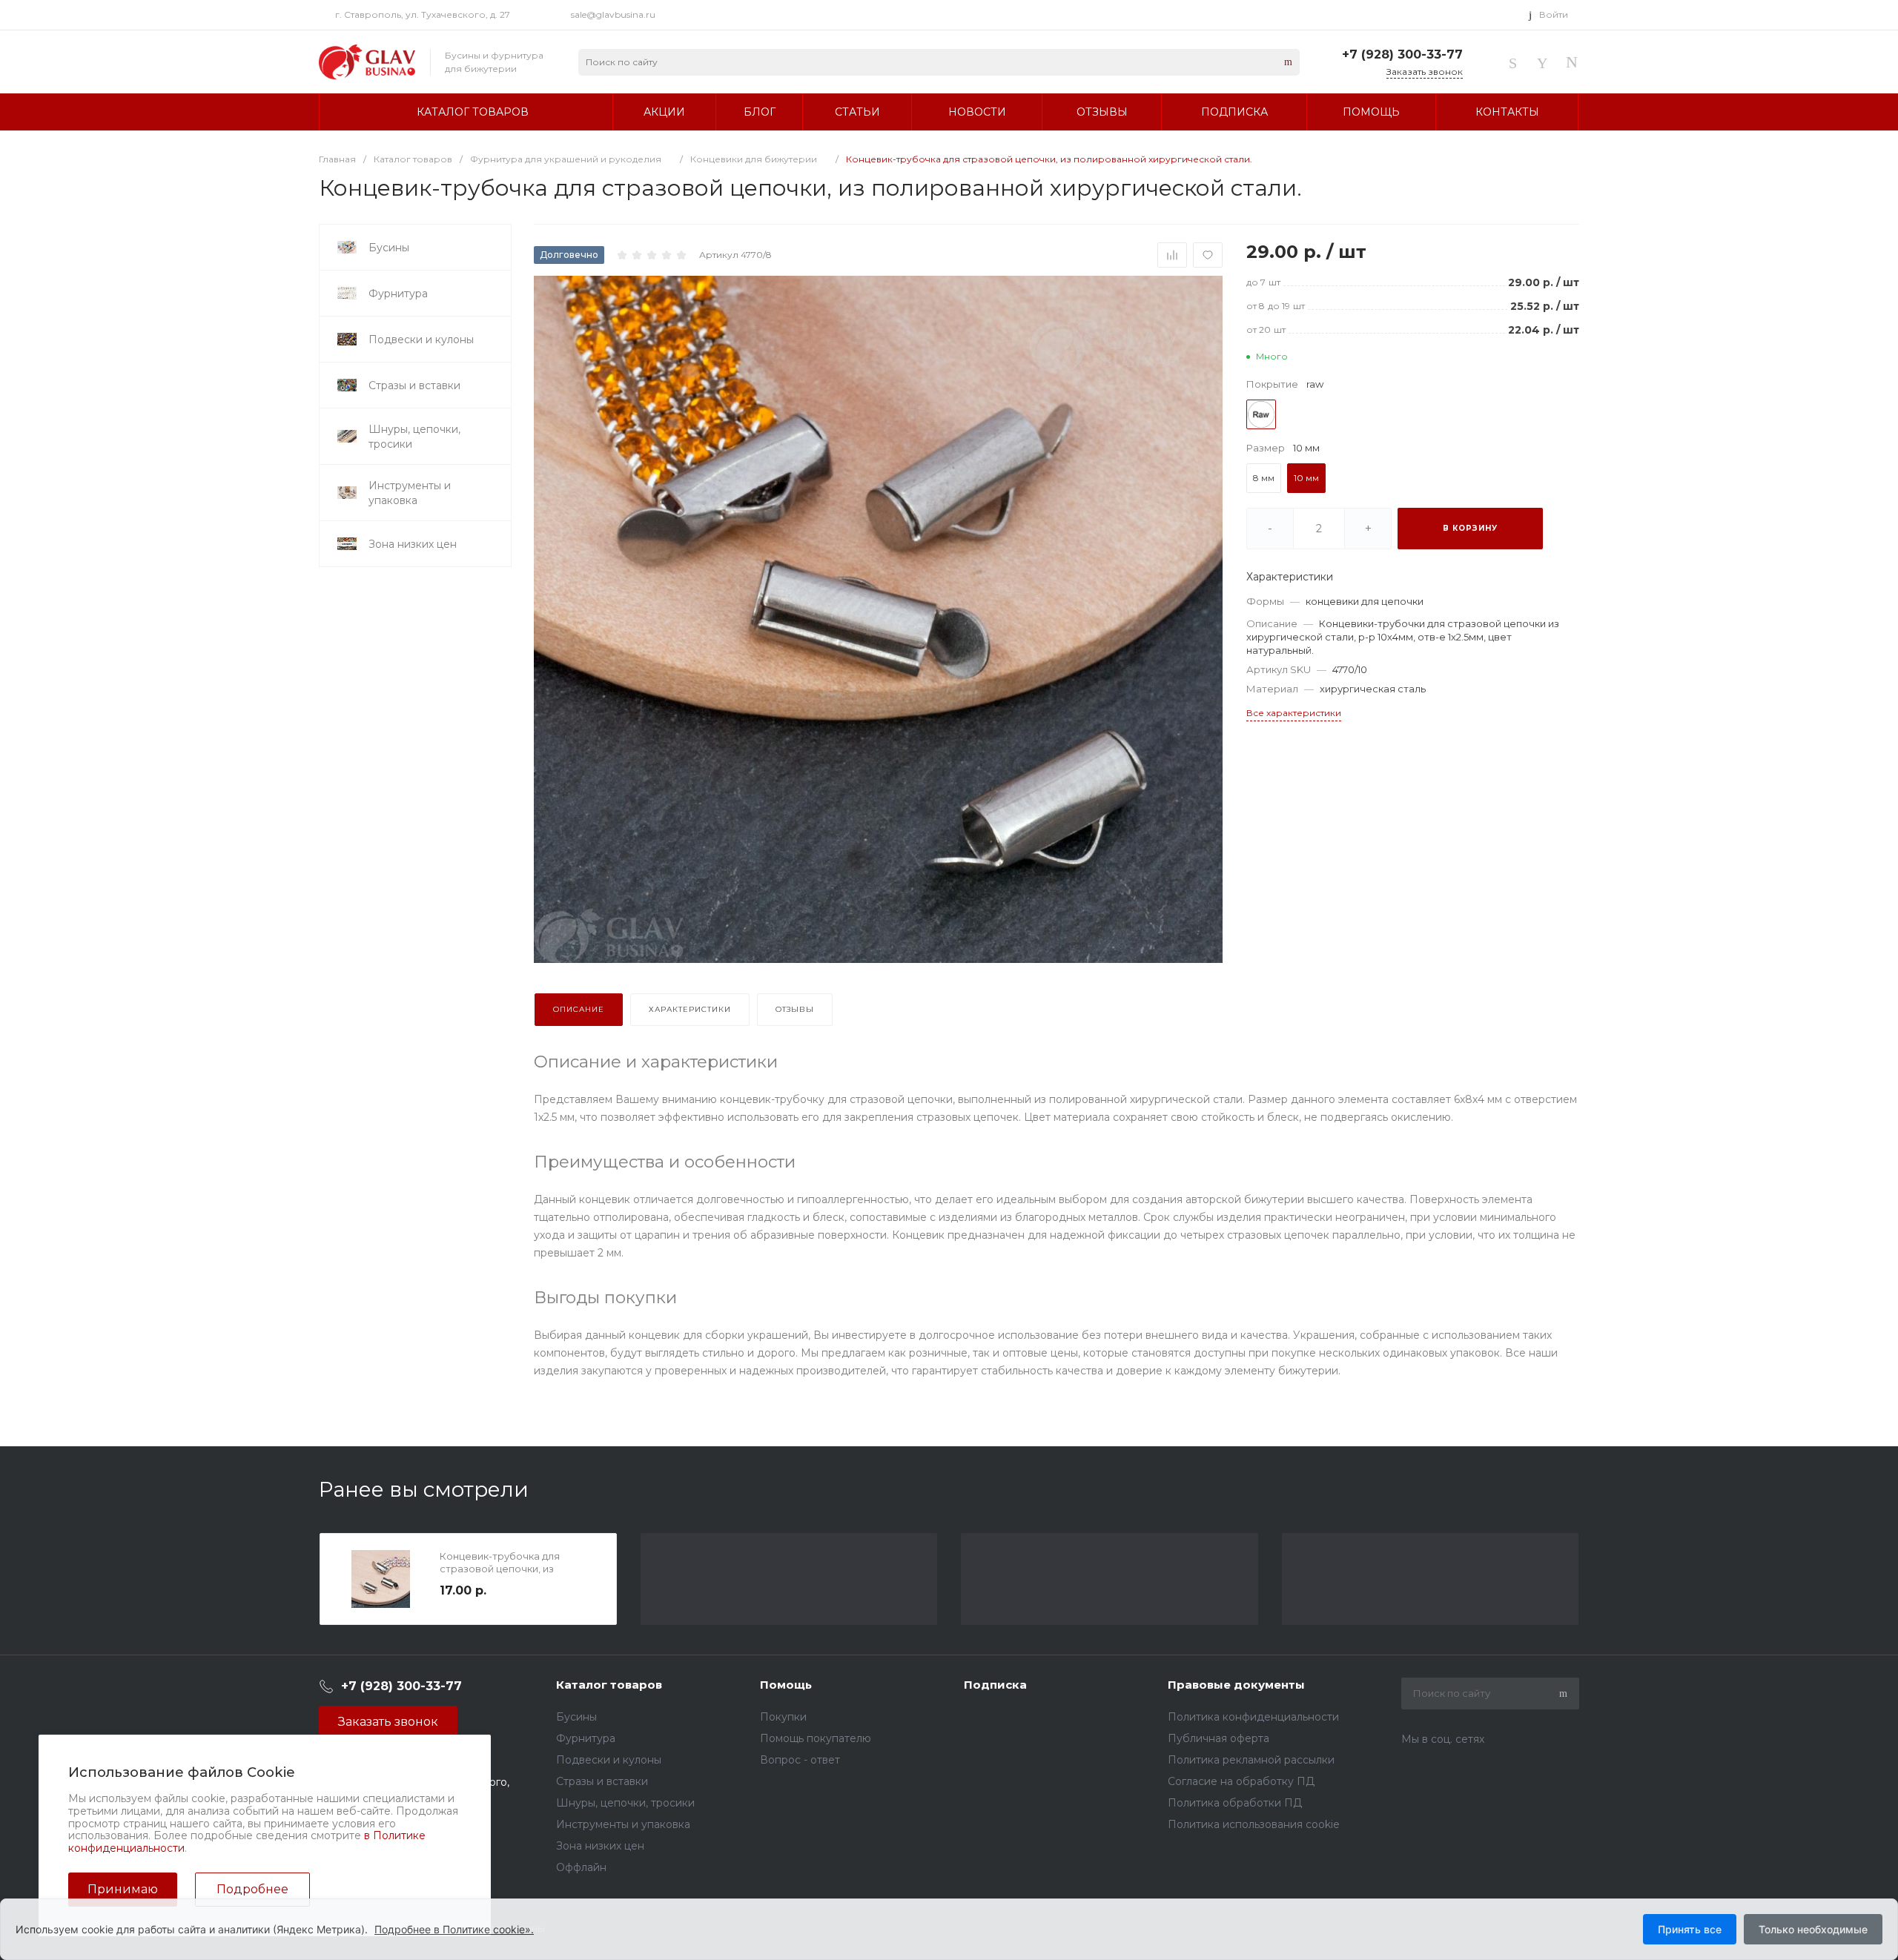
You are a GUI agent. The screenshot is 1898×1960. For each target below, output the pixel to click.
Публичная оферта (1219, 1738)
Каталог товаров (609, 1685)
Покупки (783, 1717)
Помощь (786, 1685)
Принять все (1690, 1929)
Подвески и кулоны (609, 1760)
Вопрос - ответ (800, 1760)
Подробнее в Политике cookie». (454, 1929)
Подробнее (252, 1889)
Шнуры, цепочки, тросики (625, 1803)
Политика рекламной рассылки (1251, 1760)
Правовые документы (1236, 1685)
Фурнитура (586, 1738)
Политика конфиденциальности (1253, 1717)
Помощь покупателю (816, 1738)
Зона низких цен (600, 1846)
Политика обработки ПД (1235, 1803)
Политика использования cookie (1254, 1824)
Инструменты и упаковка (623, 1824)
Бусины (576, 1717)
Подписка (995, 1685)
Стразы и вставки (602, 1781)
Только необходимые (1813, 1929)
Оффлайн (581, 1867)
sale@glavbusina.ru (613, 14)
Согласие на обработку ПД (1241, 1781)
